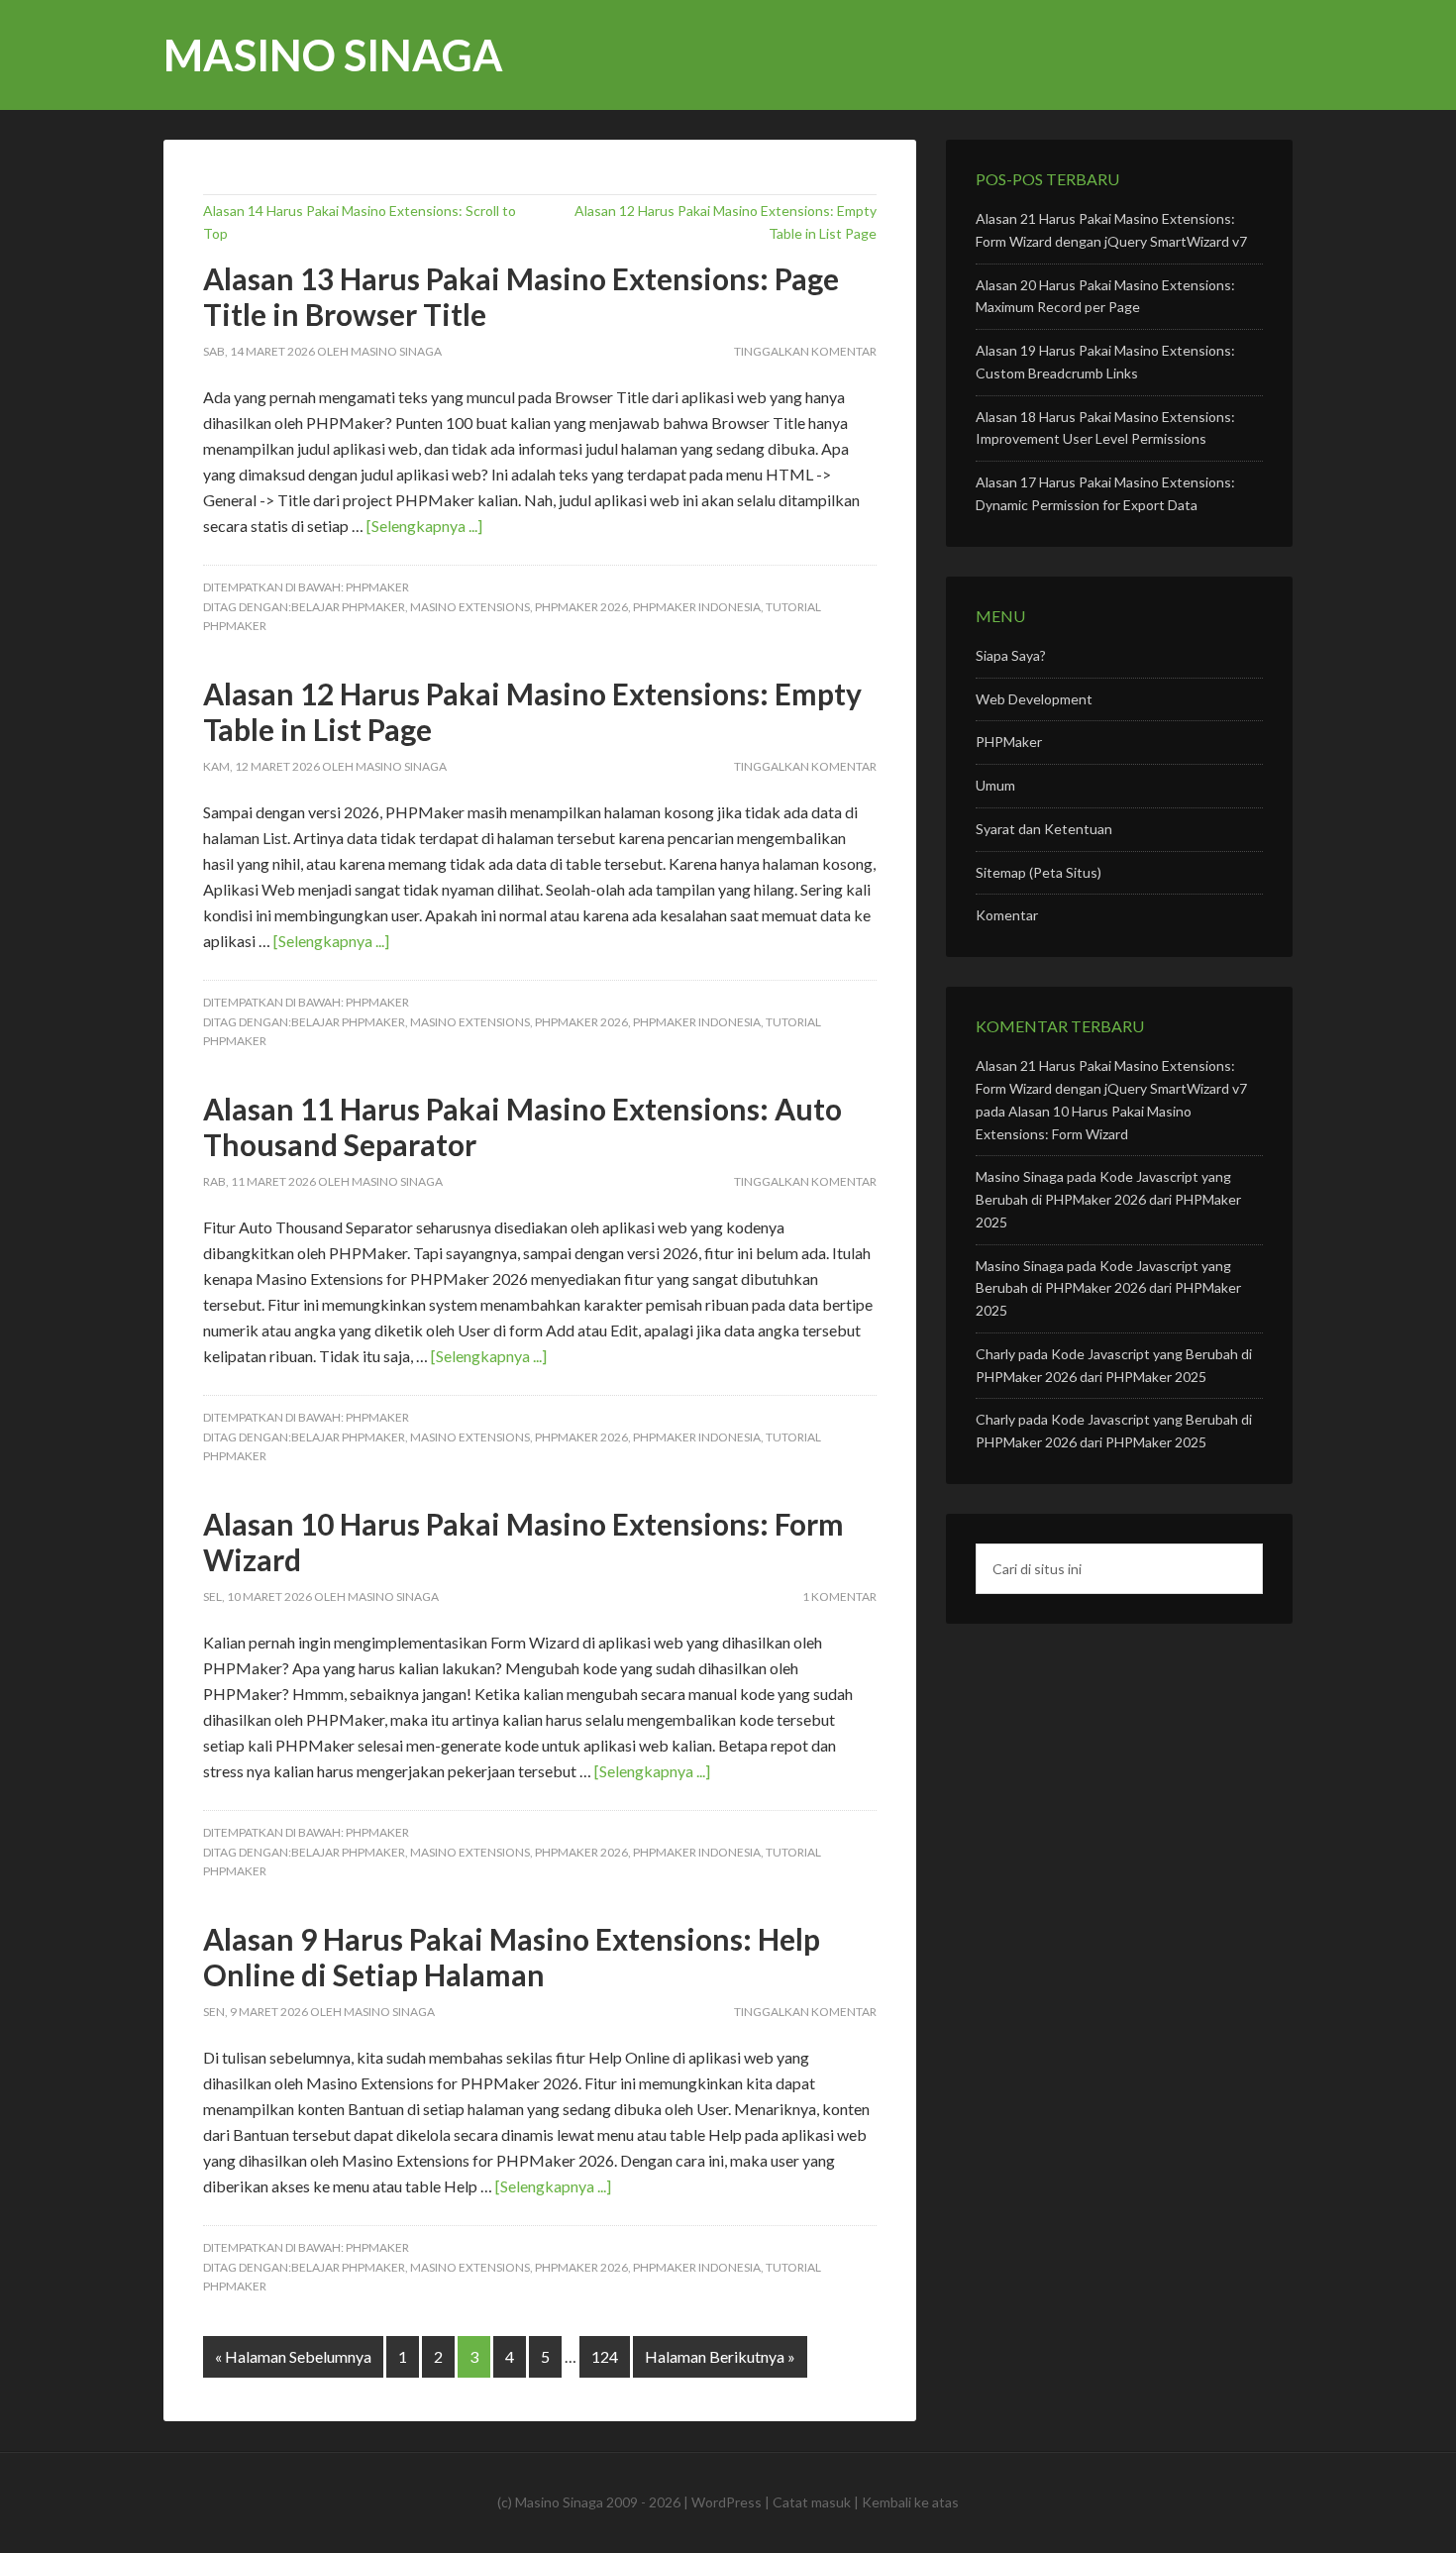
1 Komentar (839, 1596)
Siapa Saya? (1011, 655)
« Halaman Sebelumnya (293, 2356)
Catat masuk (812, 2502)
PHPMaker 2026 (581, 607)
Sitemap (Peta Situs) (1039, 872)
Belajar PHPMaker (348, 607)
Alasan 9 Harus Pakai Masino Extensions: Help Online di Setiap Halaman (512, 1957)
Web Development (1034, 699)
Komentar (1007, 915)
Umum (995, 785)
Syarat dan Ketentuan (1044, 829)
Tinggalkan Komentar (805, 351)
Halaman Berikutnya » (720, 2356)
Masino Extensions (470, 607)
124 (605, 2356)
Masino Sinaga (333, 55)
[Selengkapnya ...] (424, 526)
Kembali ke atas (910, 2502)
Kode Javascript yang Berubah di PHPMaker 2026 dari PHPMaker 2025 (1108, 1199)
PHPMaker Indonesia (697, 607)
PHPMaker (377, 587)
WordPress (727, 2502)
